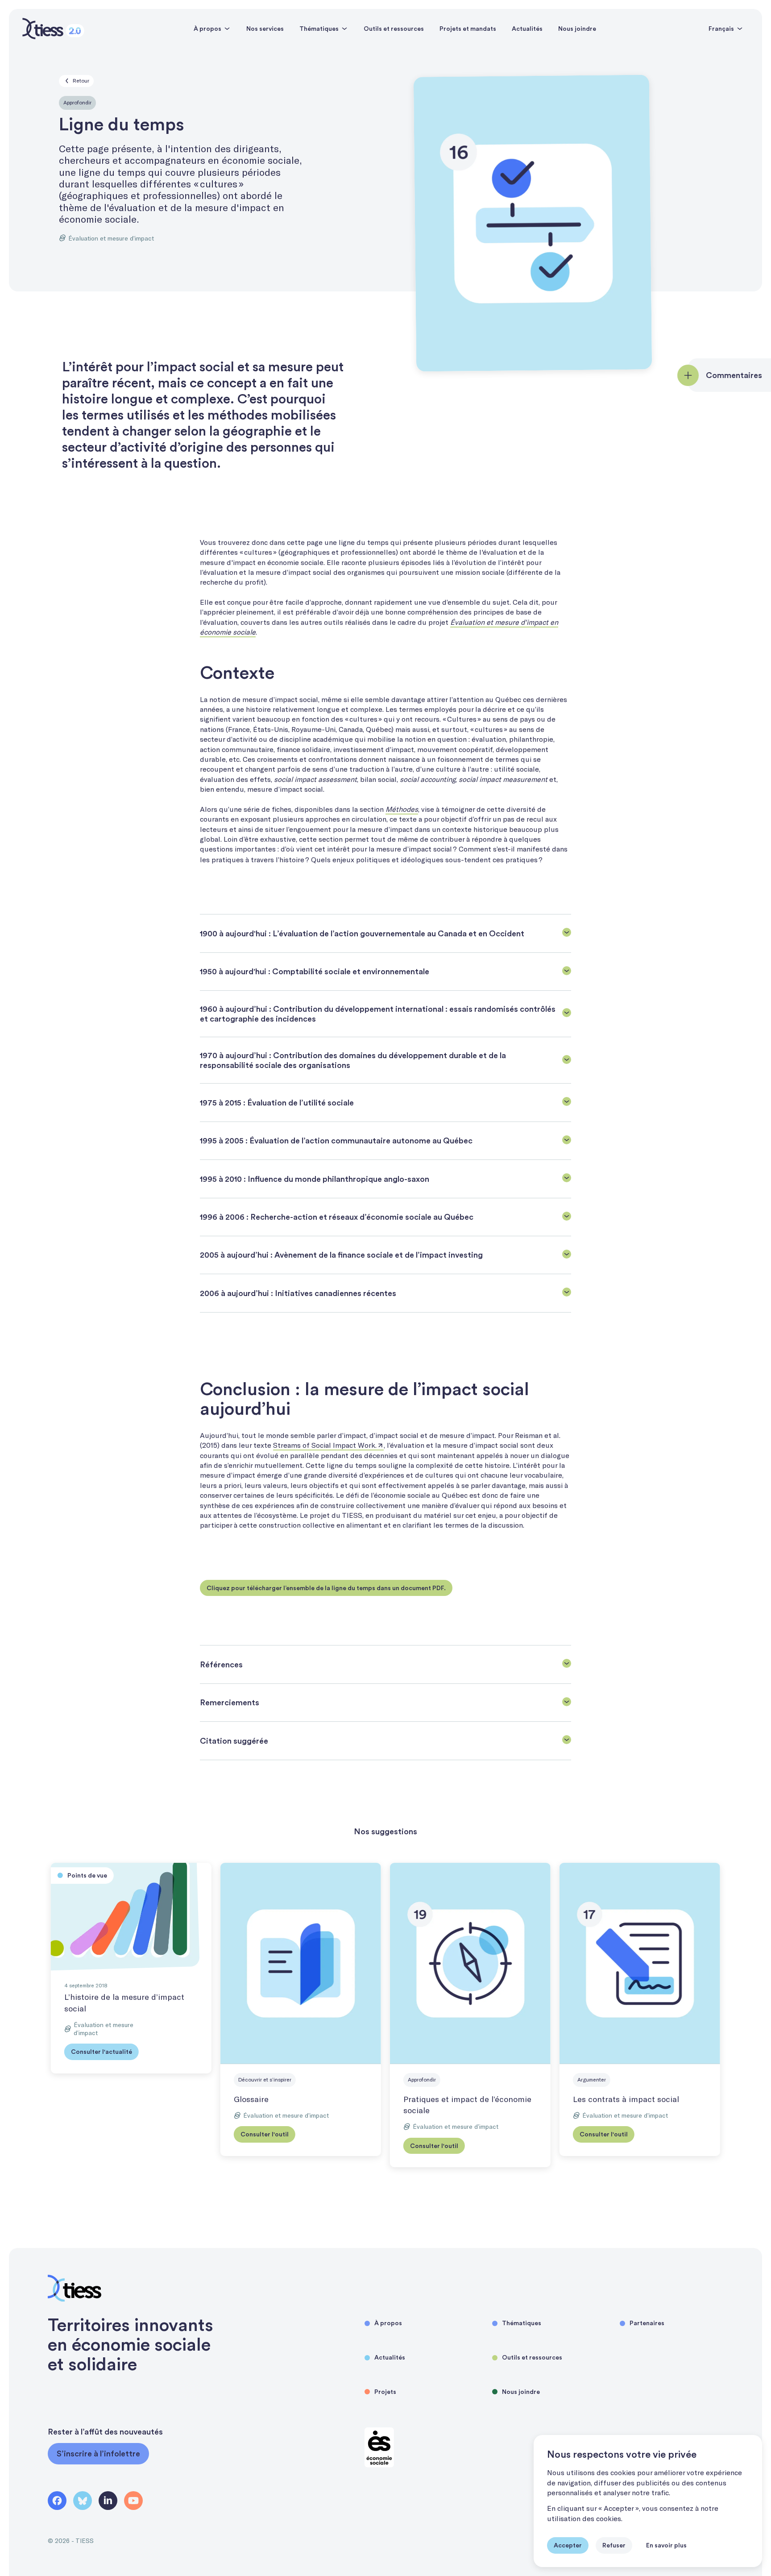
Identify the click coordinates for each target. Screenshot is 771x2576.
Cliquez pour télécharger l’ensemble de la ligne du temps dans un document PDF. (326, 1588)
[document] (648, 2501)
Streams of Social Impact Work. (325, 1445)
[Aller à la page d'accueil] (53, 29)
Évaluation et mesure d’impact (111, 238)
